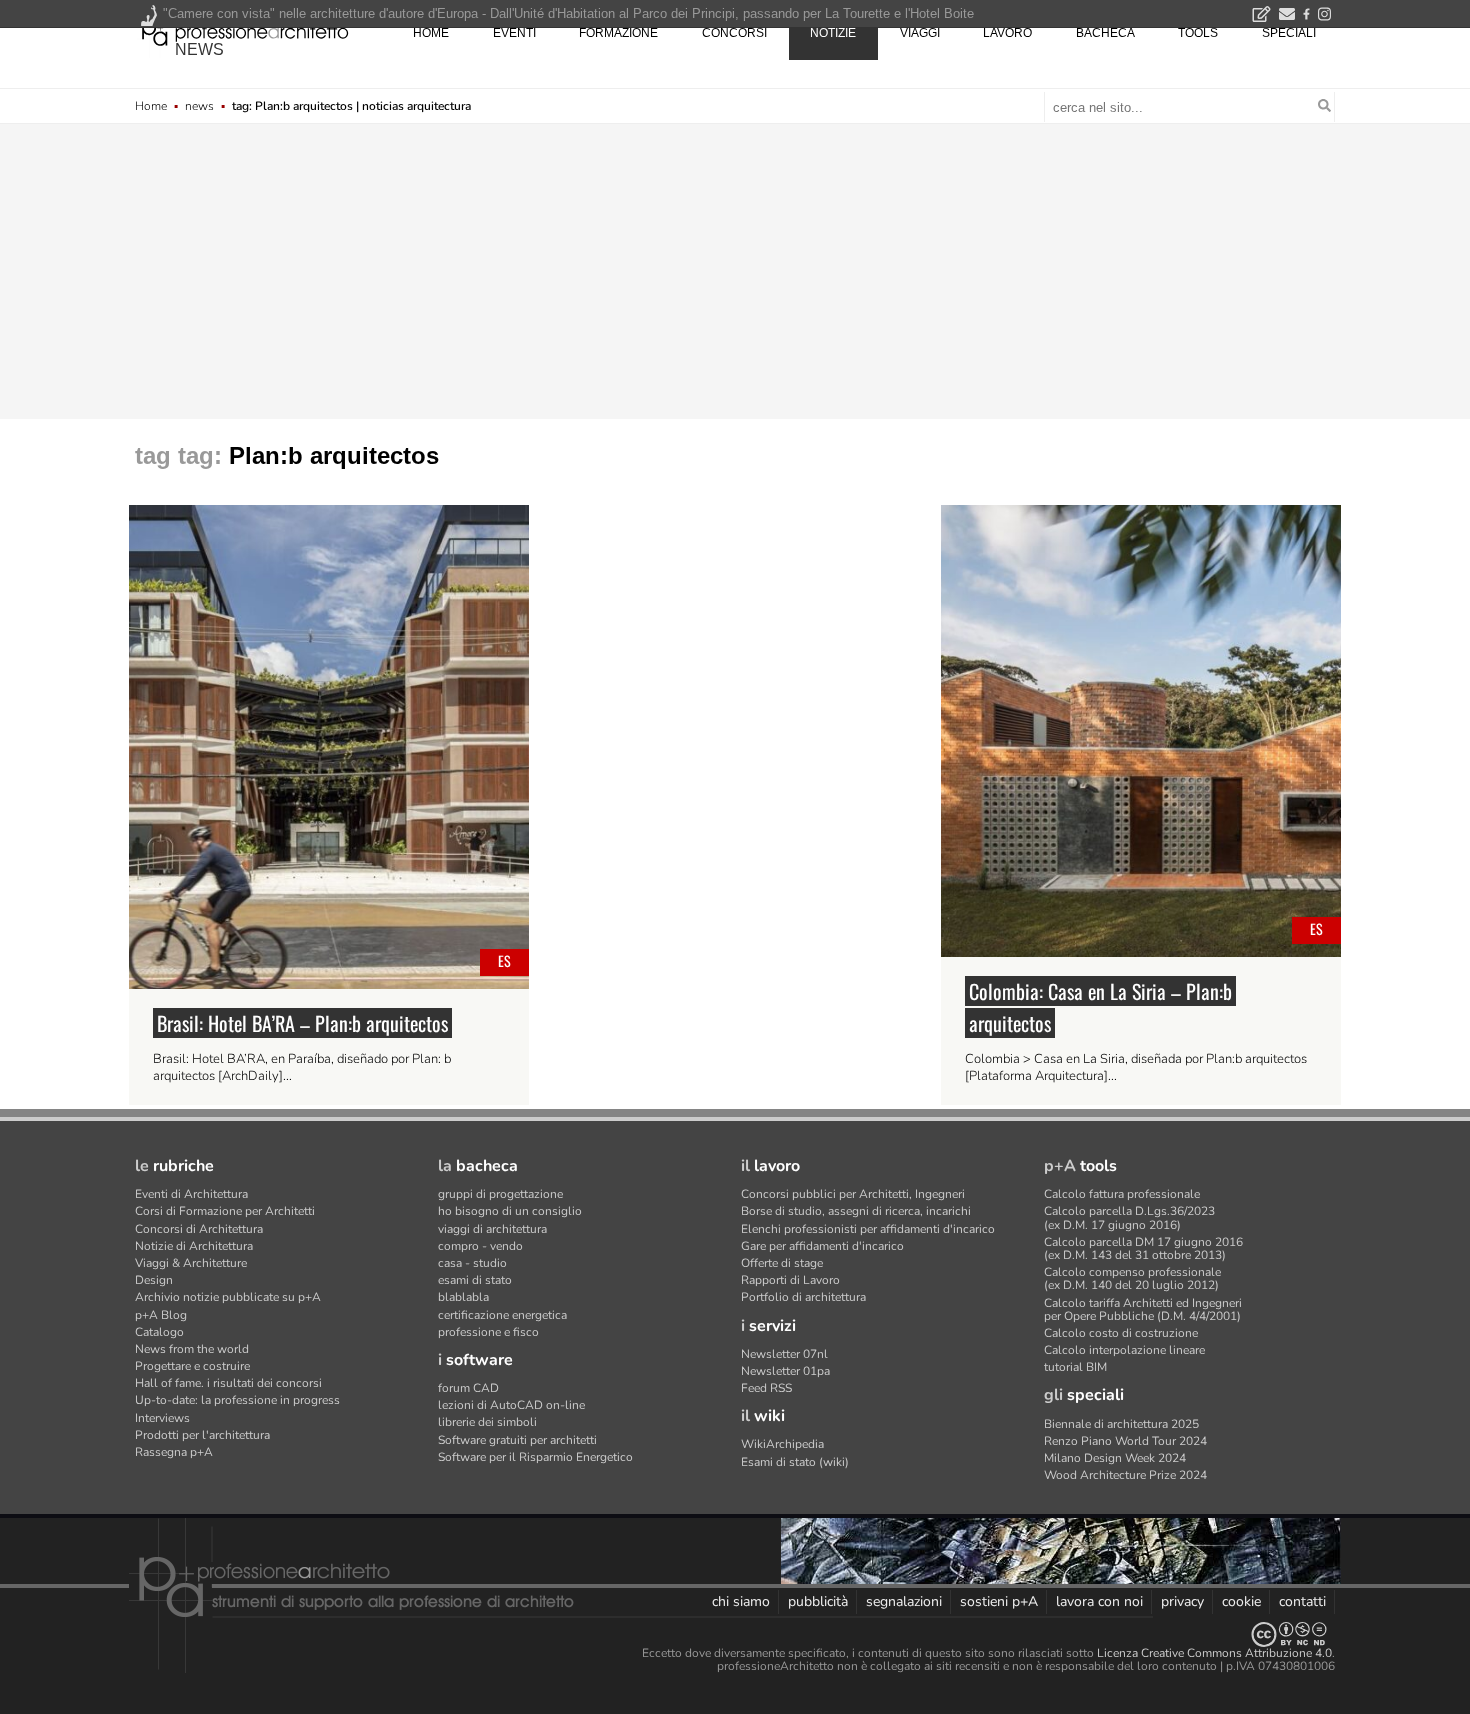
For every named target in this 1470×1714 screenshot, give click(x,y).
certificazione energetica (502, 1315)
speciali (1289, 33)
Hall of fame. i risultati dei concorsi (228, 1383)
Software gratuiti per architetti (517, 1440)
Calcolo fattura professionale (1122, 1194)
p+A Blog (161, 1315)
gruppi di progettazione (500, 1194)
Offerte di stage (782, 1263)
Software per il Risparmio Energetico (535, 1457)
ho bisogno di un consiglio (510, 1211)
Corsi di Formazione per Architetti (225, 1211)
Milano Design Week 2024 (1115, 1458)
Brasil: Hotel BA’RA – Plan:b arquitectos (302, 1023)
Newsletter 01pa (785, 1371)
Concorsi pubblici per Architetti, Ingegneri (853, 1194)
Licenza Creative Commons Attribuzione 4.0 (1214, 1653)
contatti (1302, 1601)
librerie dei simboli (487, 1422)
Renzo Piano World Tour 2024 (1125, 1441)
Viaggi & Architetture (191, 1263)
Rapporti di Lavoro (790, 1280)
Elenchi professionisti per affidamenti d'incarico (868, 1229)
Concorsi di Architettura (199, 1229)
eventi (514, 33)
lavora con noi (1099, 1601)
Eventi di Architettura (191, 1194)
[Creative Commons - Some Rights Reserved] (735, 1634)
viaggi (920, 33)
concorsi (734, 33)
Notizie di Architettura (194, 1246)
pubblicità (818, 1601)
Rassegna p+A (174, 1452)
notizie (833, 33)
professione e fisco (488, 1332)
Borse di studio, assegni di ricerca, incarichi (856, 1211)
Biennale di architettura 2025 (1121, 1424)
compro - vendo (480, 1246)
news (199, 49)
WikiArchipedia (782, 1444)
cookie (1241, 1601)
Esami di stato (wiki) (795, 1462)
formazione (618, 33)
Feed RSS (766, 1388)
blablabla (463, 1297)
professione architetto (245, 31)
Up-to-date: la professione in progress (237, 1400)
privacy (1182, 1601)
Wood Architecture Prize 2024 (1125, 1475)
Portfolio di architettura (803, 1297)
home (431, 33)
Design (154, 1280)
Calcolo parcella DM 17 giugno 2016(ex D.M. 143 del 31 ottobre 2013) (1143, 1248)
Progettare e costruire (192, 1366)
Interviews (162, 1418)
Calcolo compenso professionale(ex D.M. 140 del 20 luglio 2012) (1132, 1278)
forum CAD (468, 1388)
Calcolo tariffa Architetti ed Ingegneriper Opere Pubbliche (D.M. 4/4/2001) (1143, 1309)
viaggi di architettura (492, 1229)
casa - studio (472, 1263)
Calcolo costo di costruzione (1121, 1333)
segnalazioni (904, 1601)
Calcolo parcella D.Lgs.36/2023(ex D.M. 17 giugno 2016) (1129, 1217)
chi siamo (741, 1601)
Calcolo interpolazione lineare (1124, 1350)
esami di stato (475, 1280)
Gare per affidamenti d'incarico (822, 1246)
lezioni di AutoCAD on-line (511, 1405)
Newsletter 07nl (784, 1354)
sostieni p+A (999, 1601)
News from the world (192, 1349)
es (504, 960)
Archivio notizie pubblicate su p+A (228, 1297)
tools (1198, 33)
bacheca (1105, 33)
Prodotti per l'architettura (202, 1435)
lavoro (1007, 33)
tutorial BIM (1075, 1367)
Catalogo (159, 1332)
